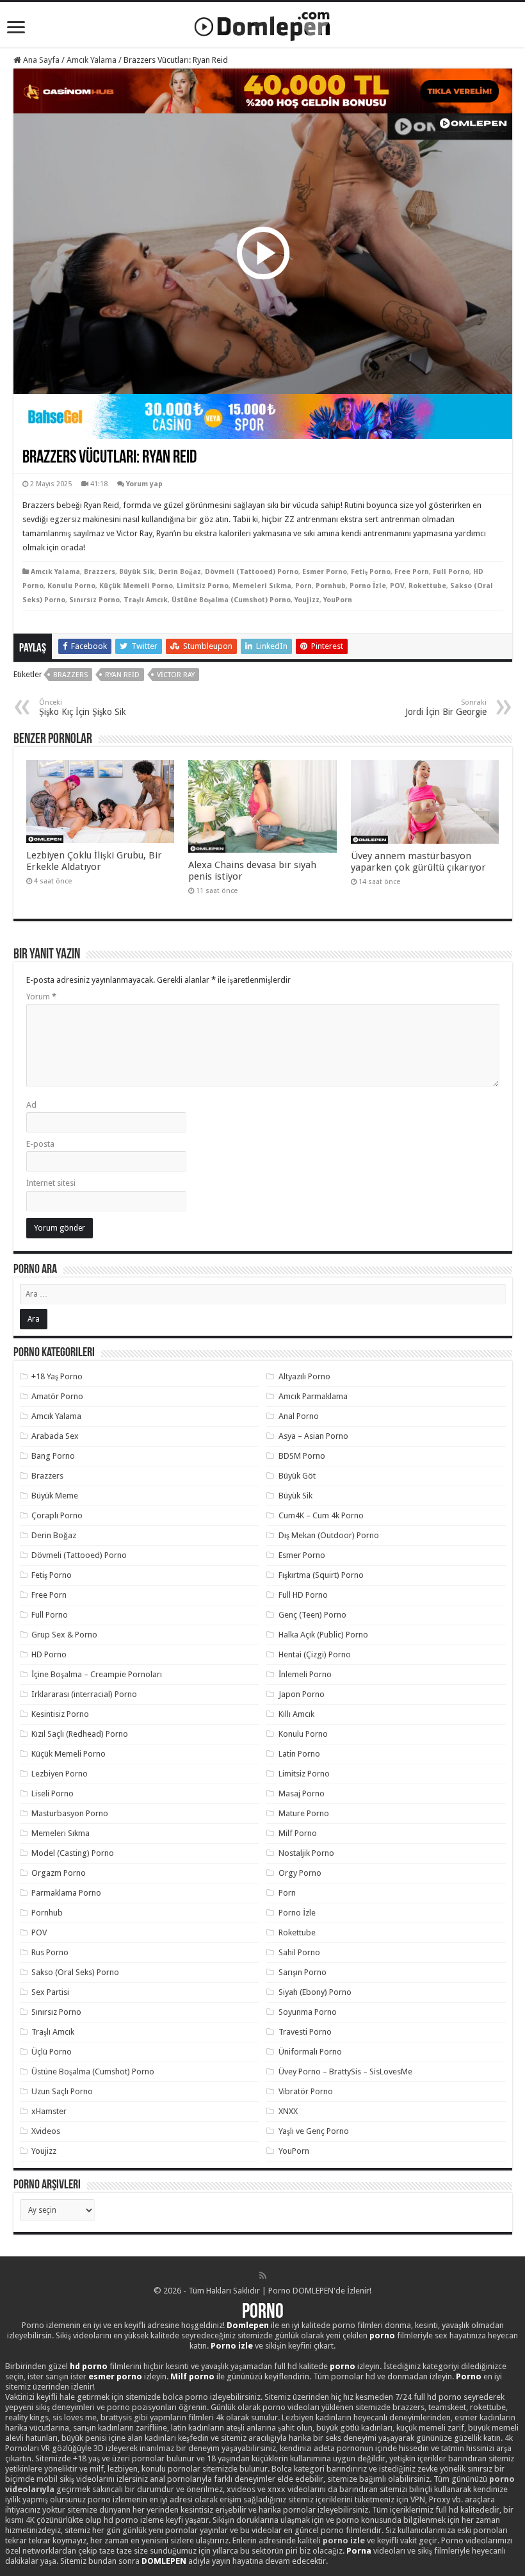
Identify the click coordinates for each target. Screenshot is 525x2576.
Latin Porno (299, 1754)
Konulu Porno (71, 586)
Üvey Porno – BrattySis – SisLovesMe (345, 2071)
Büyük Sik (137, 572)
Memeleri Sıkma (262, 586)
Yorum (41, 997)
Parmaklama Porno (66, 1893)
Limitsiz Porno (203, 586)
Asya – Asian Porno (313, 1436)
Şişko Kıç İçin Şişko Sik (83, 708)
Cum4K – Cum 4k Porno (321, 1515)
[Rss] (263, 2276)
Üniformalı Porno (310, 2052)
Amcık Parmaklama (313, 1396)
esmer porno (115, 2376)
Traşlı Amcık (146, 600)
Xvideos (46, 2131)
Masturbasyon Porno (70, 1813)
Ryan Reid (122, 675)
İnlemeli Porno (305, 1674)
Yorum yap (144, 484)
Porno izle (232, 2346)
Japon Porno (302, 1694)
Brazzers (100, 572)
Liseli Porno (52, 1793)
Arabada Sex (55, 1436)
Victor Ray (176, 675)
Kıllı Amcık (296, 1714)
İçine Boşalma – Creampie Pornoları (97, 1674)
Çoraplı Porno (57, 1515)
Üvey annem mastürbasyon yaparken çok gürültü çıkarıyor (418, 862)
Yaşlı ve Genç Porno (314, 2131)
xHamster (49, 2111)
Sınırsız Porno (94, 600)
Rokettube (427, 586)
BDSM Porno (302, 1456)
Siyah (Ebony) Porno (315, 1992)
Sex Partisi (50, 1992)
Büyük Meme (55, 1496)
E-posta (40, 1144)
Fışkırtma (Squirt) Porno (321, 1575)
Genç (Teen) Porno (312, 1615)
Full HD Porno (303, 1595)
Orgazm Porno (59, 1873)
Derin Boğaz (180, 572)
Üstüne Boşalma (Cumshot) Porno (231, 600)
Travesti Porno (305, 2032)
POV (397, 586)
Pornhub (331, 586)
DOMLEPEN (164, 2561)
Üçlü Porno (52, 2052)
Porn (303, 586)
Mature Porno (304, 1813)
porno (382, 2335)
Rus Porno (50, 1952)
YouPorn (338, 600)
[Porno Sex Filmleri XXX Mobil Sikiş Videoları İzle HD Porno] (262, 24)
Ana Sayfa (40, 60)
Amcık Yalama (92, 60)
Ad (31, 1105)
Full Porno (451, 572)
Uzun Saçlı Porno (62, 2091)
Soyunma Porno (308, 2012)
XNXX (288, 2111)
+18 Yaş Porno (57, 1376)
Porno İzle (368, 586)
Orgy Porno (300, 1873)
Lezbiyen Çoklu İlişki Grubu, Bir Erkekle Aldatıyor (94, 861)
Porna (359, 2551)
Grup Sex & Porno (64, 1635)
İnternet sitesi (51, 1183)
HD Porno (49, 1654)
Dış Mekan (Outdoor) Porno (329, 1535)
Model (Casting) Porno (73, 1853)
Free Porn (412, 572)
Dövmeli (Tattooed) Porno (252, 572)
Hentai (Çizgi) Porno (315, 1654)
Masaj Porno (302, 1793)
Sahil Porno (299, 1952)
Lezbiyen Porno (60, 1774)
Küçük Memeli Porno (136, 586)
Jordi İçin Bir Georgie (446, 708)
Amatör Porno (57, 1396)
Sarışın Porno (303, 1972)
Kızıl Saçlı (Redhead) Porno (80, 1734)
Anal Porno (299, 1416)
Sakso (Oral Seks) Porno (75, 1972)
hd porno (89, 2366)
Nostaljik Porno (306, 1853)
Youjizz (307, 600)
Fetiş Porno (371, 572)
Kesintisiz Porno (60, 1714)
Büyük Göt (297, 1476)
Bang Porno (53, 1456)
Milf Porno (298, 1833)
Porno (263, 2313)
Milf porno (192, 2376)
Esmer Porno (325, 572)
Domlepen (248, 2325)
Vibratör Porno (306, 2091)
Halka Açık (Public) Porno (323, 1635)
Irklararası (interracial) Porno (84, 1694)
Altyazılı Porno (304, 1376)
